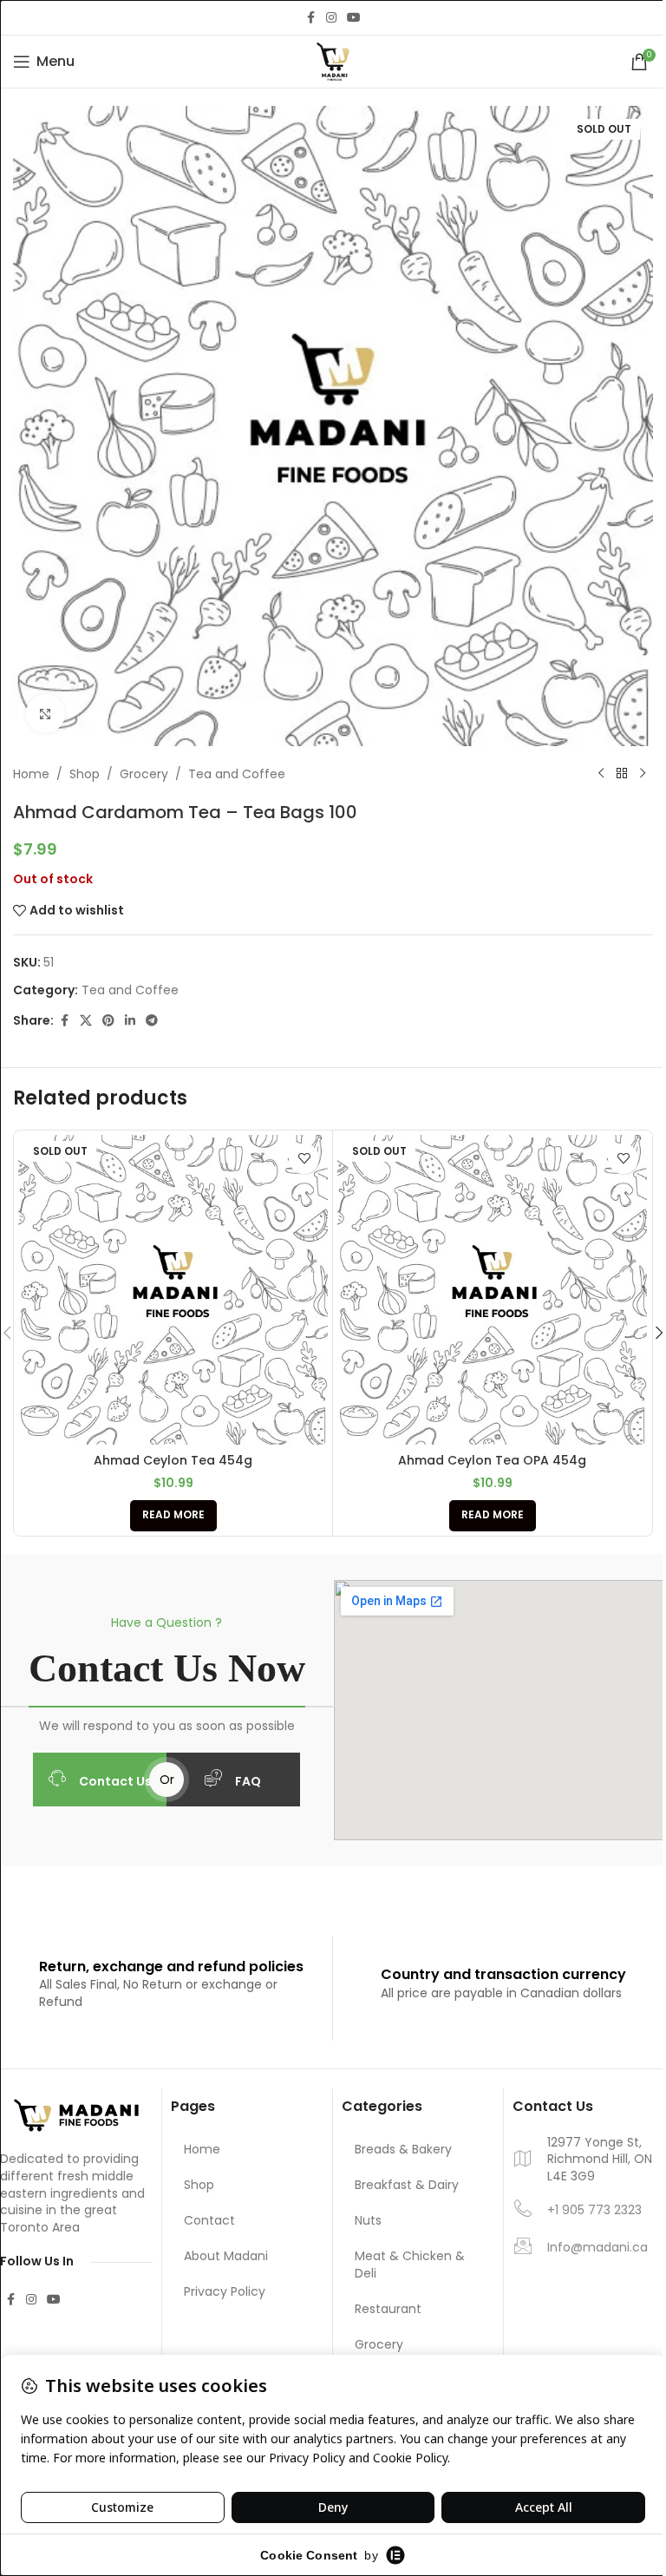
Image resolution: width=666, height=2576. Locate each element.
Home (31, 774)
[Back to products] (622, 774)
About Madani (226, 2256)
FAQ (248, 1781)
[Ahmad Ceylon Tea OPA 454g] (492, 1290)
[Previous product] (601, 774)
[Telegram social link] (152, 1021)
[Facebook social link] (310, 18)
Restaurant (388, 2309)
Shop (85, 774)
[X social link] (86, 1021)
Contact (209, 2220)
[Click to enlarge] (46, 714)
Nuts (368, 2220)
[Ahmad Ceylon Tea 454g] (173, 1290)
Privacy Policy (225, 2291)
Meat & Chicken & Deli (410, 2265)
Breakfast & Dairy (407, 2185)
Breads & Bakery (403, 2149)
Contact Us (115, 1781)
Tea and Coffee (237, 774)
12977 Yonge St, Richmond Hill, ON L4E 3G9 (600, 2160)
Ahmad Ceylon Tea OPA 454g (492, 1460)
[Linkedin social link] (130, 1021)
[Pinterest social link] (108, 1021)
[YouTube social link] (354, 18)
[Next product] (643, 774)
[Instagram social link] (331, 18)
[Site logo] (333, 61)
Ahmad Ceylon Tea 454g (173, 1460)
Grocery (144, 774)
